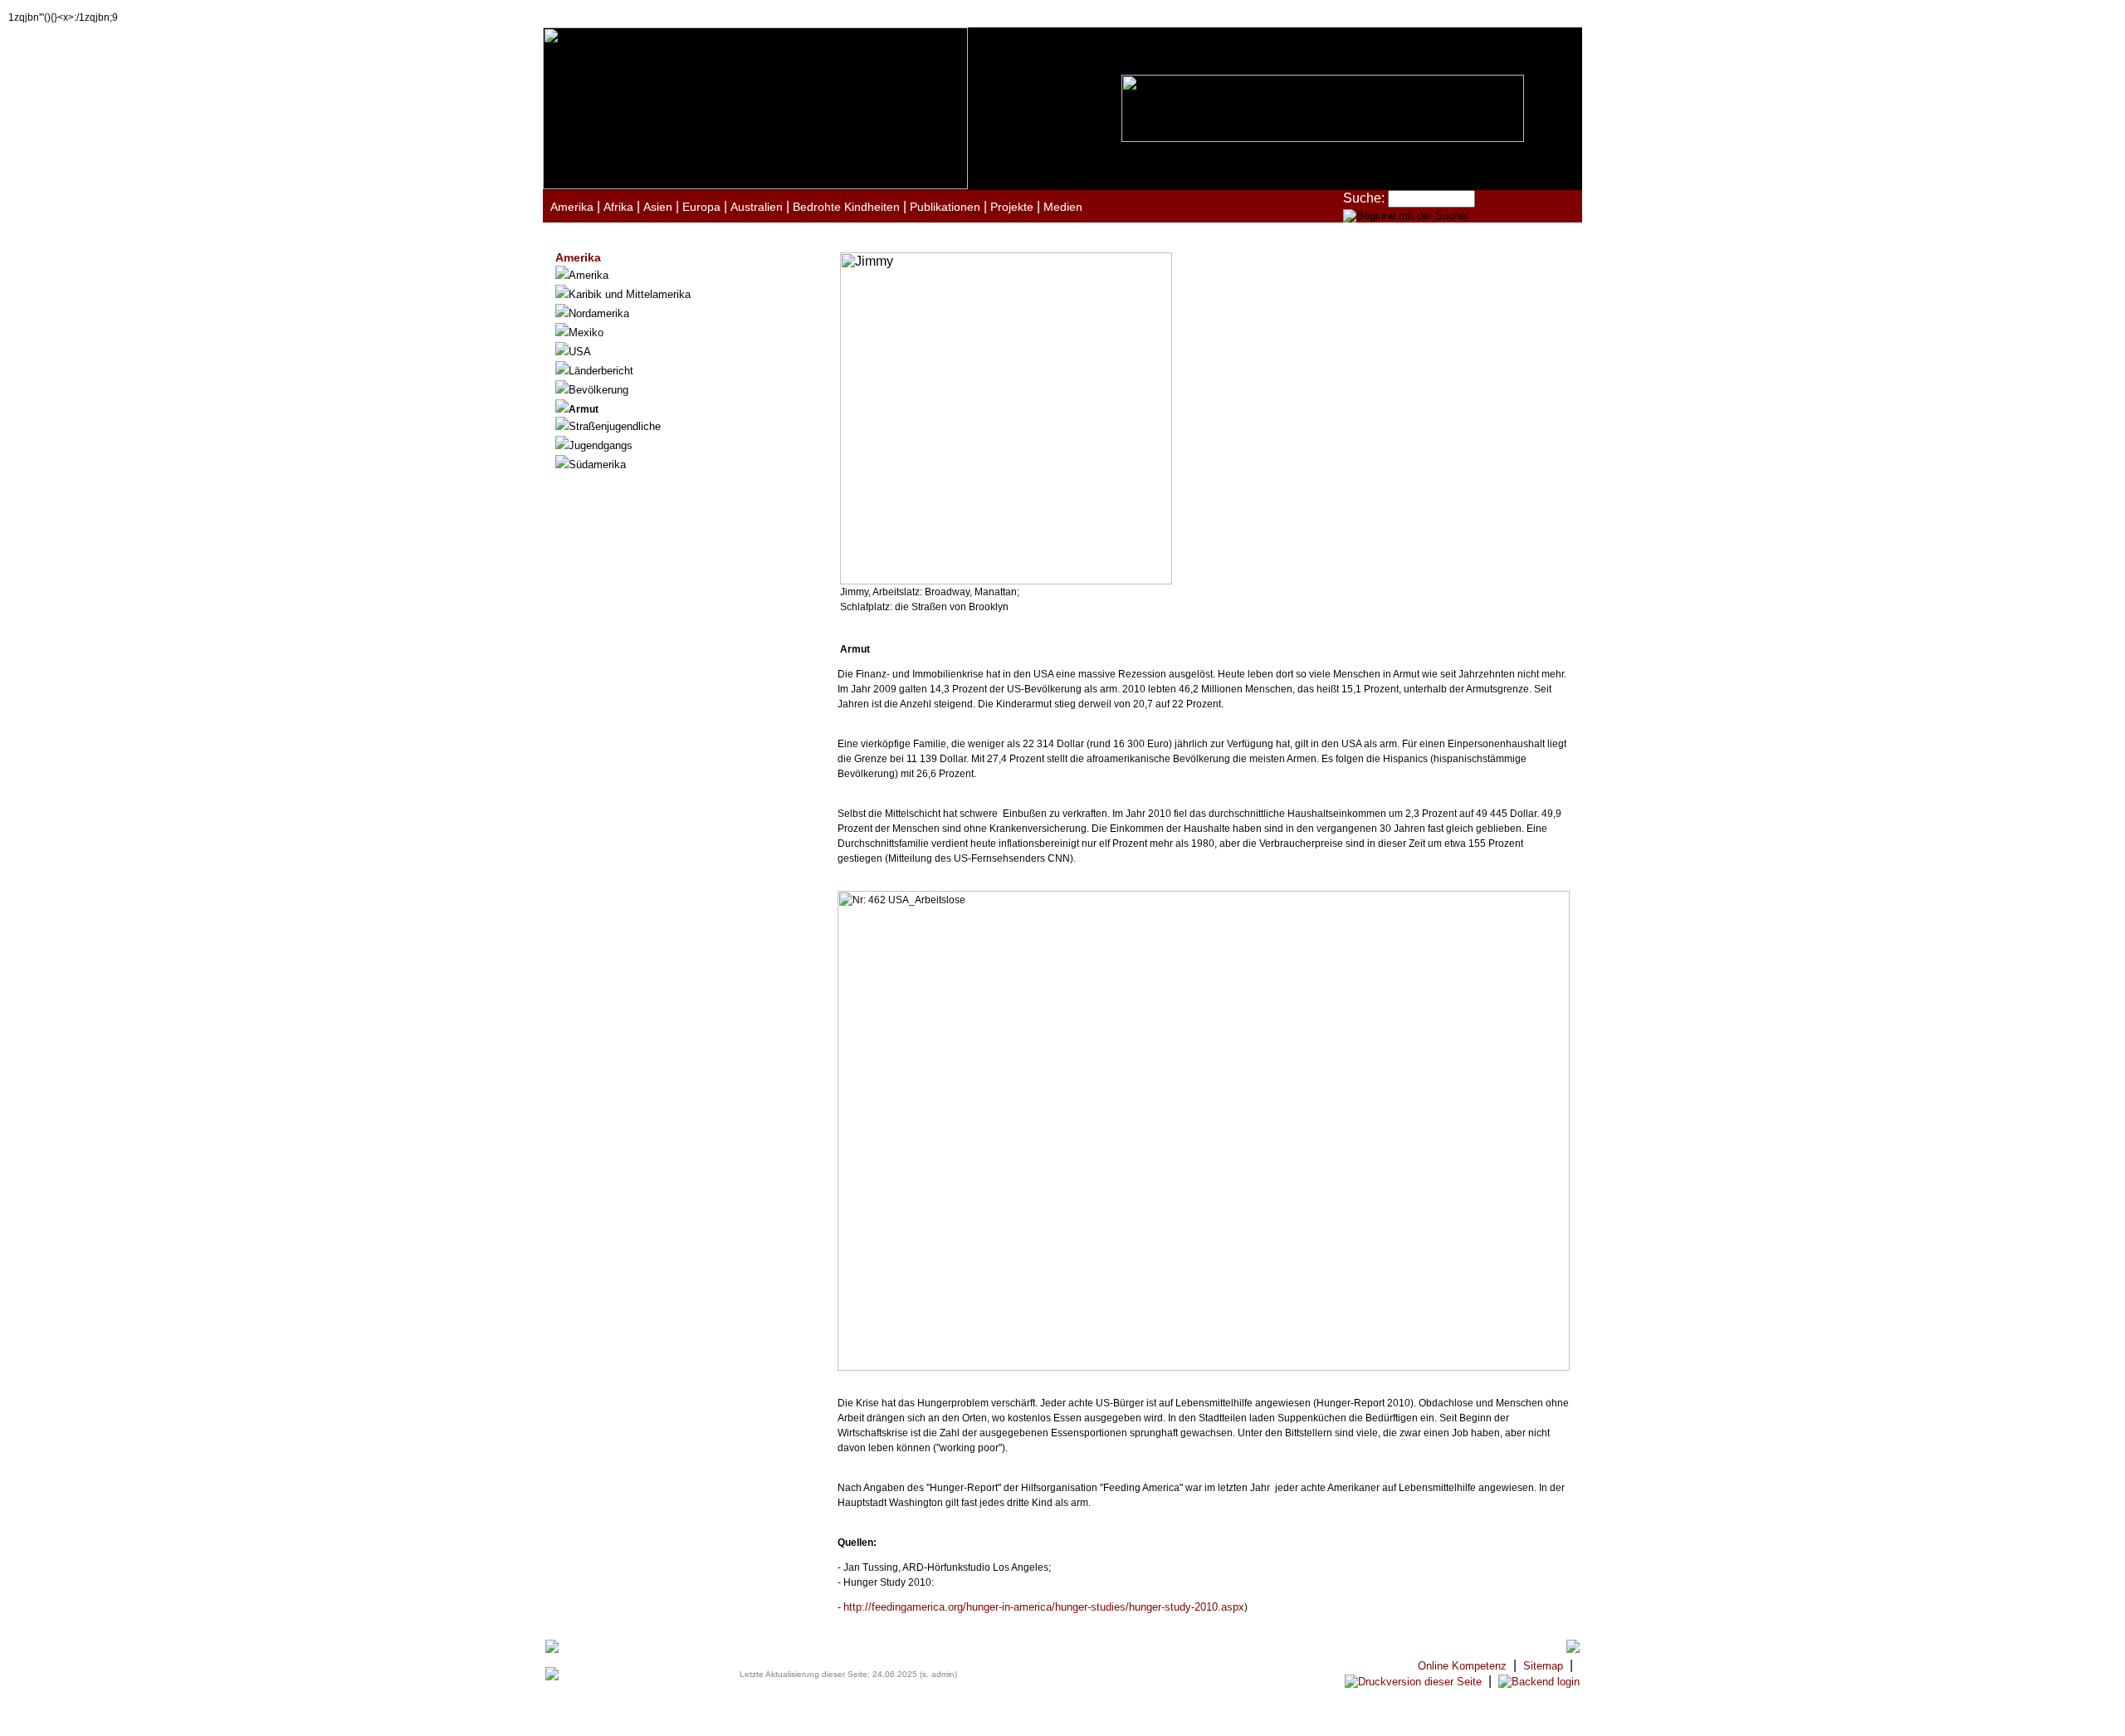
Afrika (618, 207)
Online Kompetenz (1462, 1666)
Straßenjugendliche (615, 426)
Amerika (572, 207)
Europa (701, 207)
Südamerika (597, 465)
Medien (1063, 207)
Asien (658, 207)
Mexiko (586, 333)
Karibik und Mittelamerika (630, 294)
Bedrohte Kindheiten (846, 207)
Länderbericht (601, 371)
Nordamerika (599, 313)
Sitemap (1543, 1666)
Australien (757, 207)
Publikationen (945, 207)
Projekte (1012, 207)
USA (580, 352)
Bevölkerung (598, 390)
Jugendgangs (601, 445)
